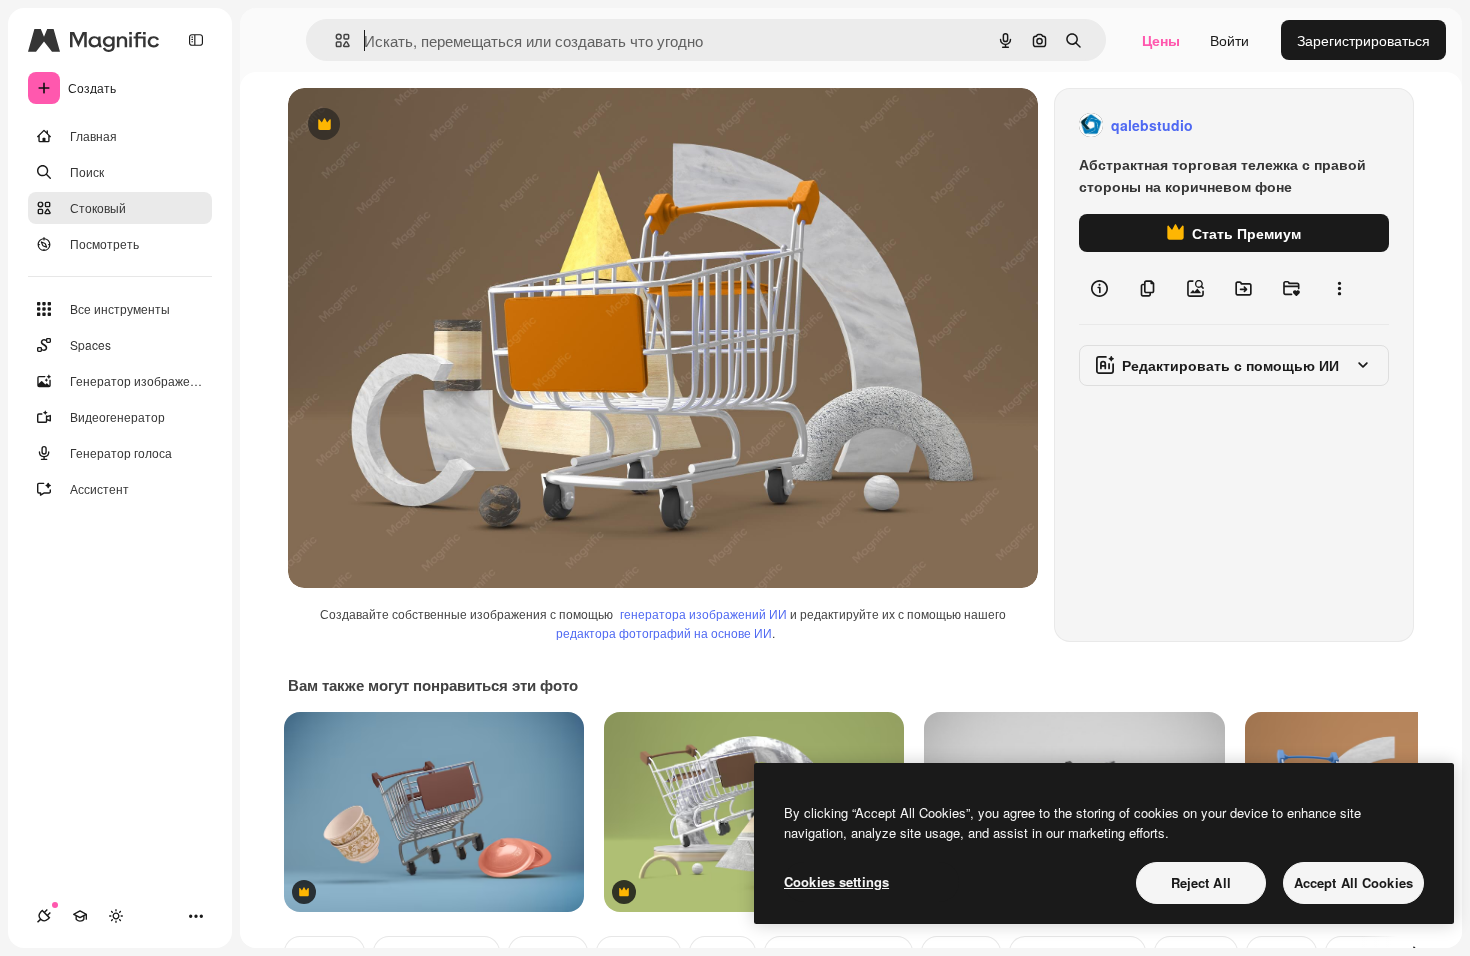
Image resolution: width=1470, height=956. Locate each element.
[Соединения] (44, 916)
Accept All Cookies (1353, 882)
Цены (1161, 40)
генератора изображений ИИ (703, 613)
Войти (1229, 40)
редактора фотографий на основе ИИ (664, 632)
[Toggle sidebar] (196, 40)
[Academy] (80, 916)
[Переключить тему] (116, 916)
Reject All (1201, 882)
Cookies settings (836, 881)
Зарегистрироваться (1363, 40)
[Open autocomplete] (334, 40)
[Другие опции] (1339, 288)
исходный (422, 125)
